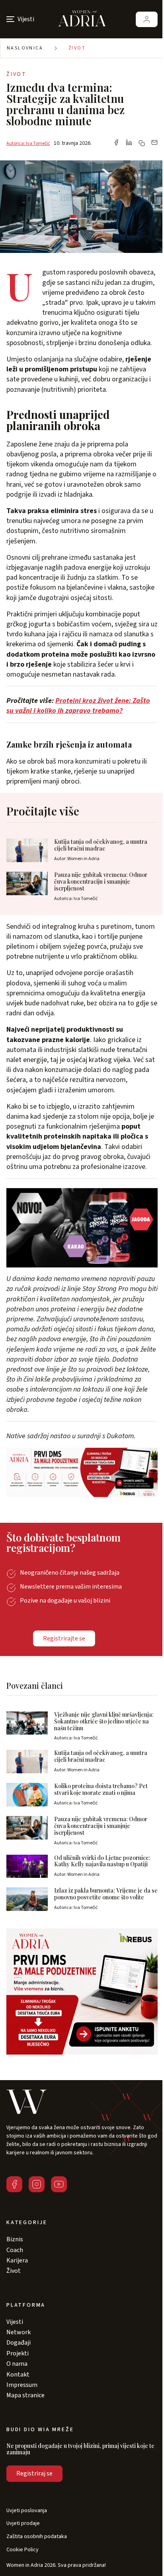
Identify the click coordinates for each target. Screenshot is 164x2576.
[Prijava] (147, 19)
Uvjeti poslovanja (27, 2511)
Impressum (22, 2385)
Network (19, 2332)
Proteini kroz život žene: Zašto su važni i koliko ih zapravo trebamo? (78, 706)
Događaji (19, 2343)
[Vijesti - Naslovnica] (82, 19)
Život (77, 48)
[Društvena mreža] (14, 2184)
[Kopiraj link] (142, 143)
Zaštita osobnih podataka (37, 2537)
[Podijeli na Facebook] (116, 143)
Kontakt (18, 2375)
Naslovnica (25, 48)
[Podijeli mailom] (154, 143)
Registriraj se (34, 2473)
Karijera (17, 2260)
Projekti (18, 2353)
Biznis (15, 2239)
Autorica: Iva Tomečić (28, 143)
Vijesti (15, 2322)
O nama (17, 2364)
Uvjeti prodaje (23, 2524)
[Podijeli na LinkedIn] (129, 143)
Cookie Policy (22, 2550)
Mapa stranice (25, 2395)
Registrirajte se (64, 1638)
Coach (15, 2250)
